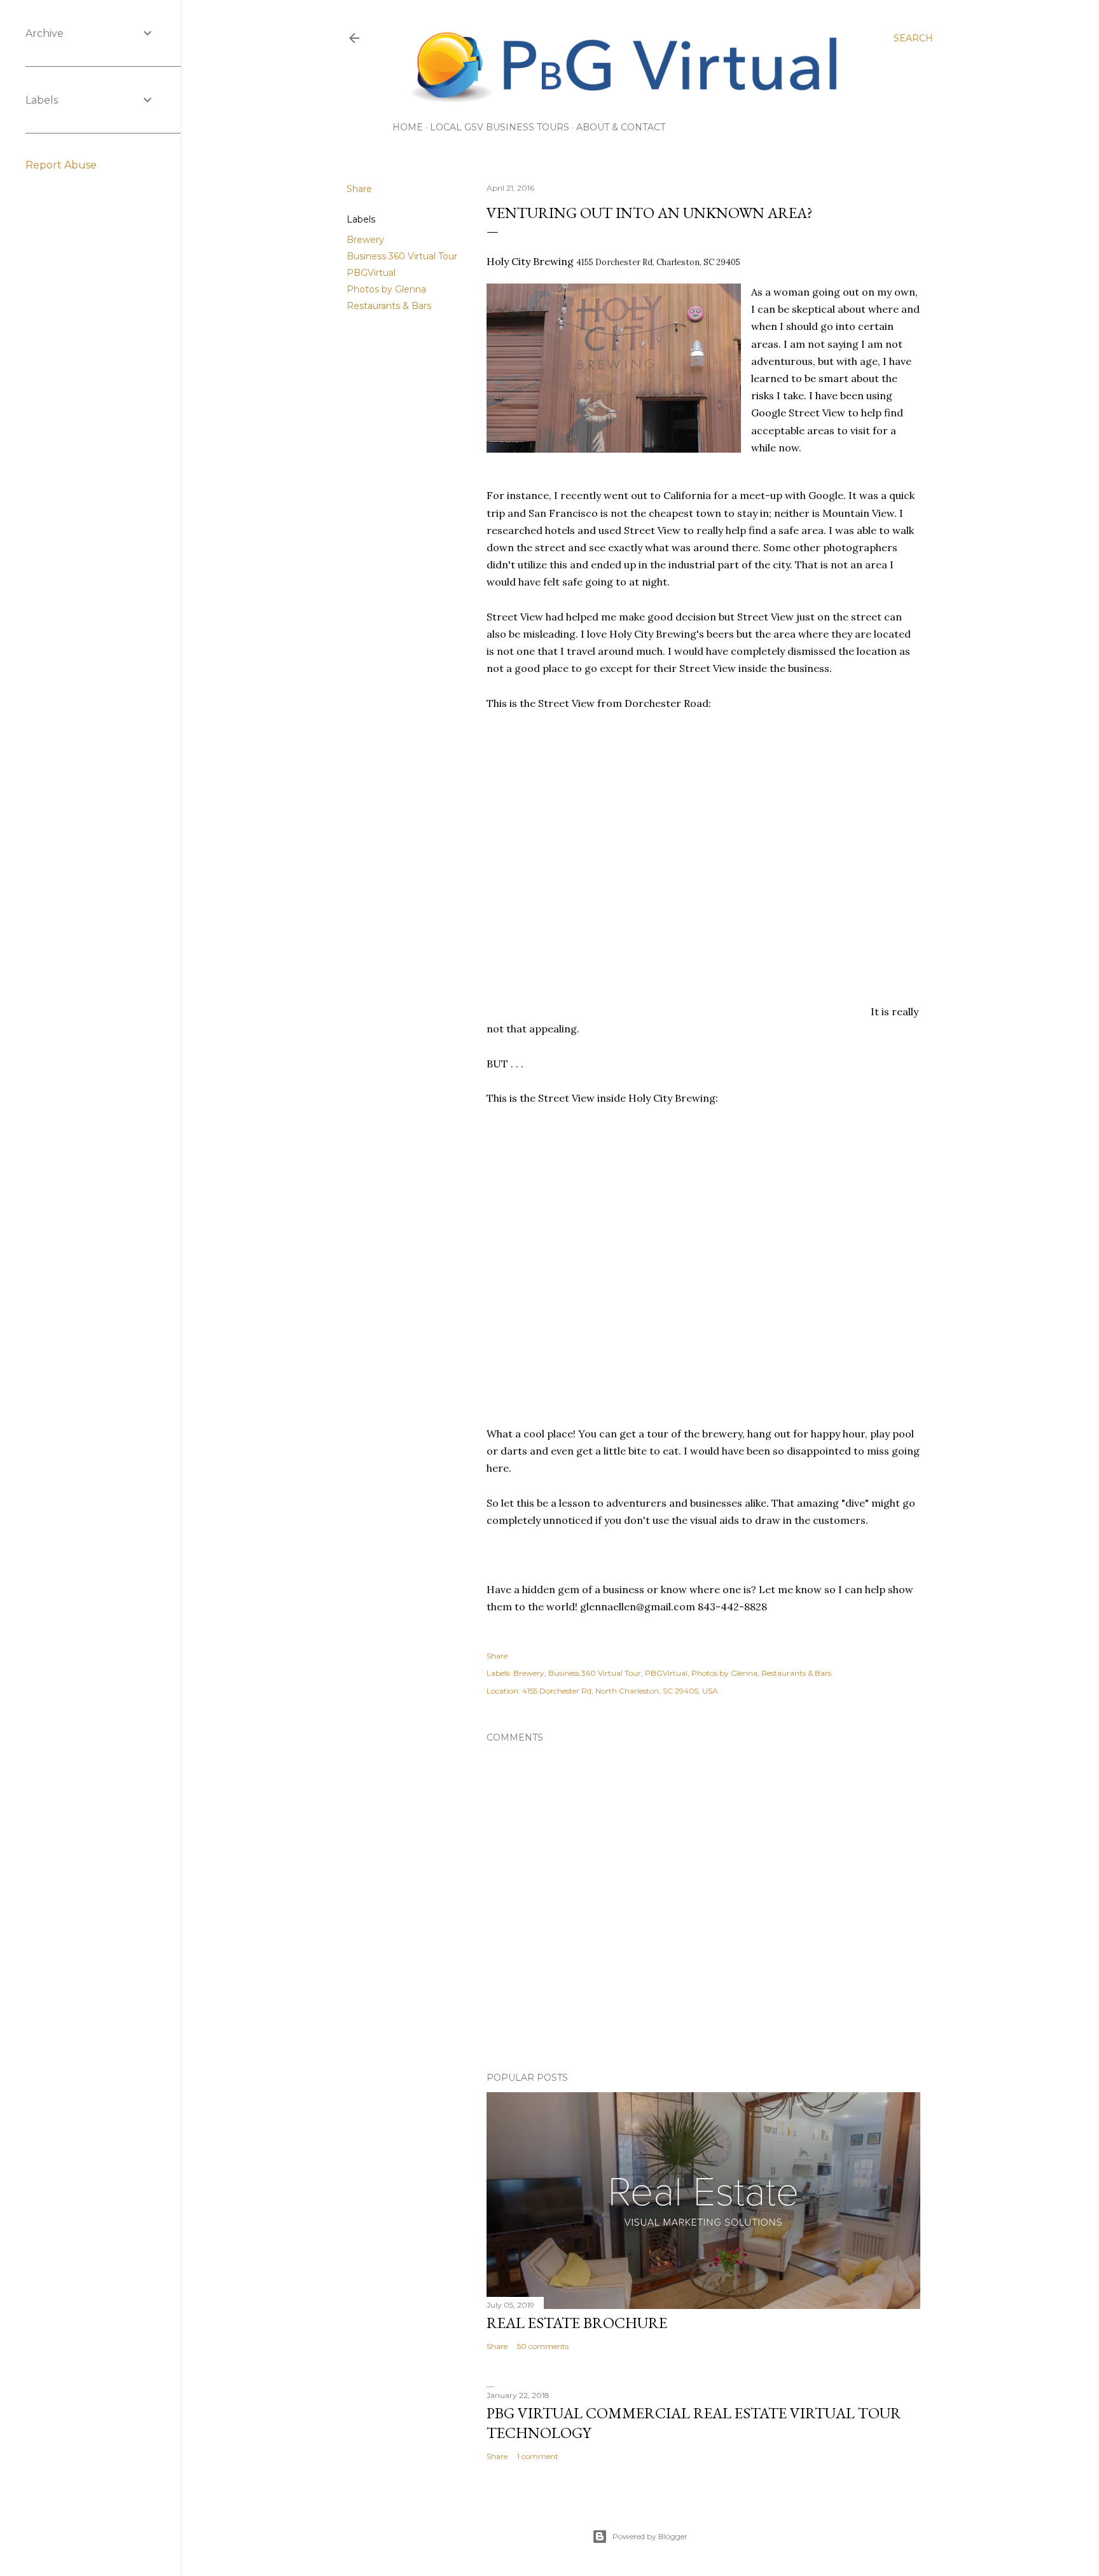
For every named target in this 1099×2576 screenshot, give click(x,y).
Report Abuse (61, 165)
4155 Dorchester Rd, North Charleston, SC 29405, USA (620, 1691)
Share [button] (359, 189)
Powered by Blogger (650, 2536)
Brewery (365, 240)
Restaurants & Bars (389, 306)
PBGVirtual (371, 273)
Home (408, 127)
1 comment (538, 2456)
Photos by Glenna (386, 289)
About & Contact (621, 127)
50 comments (543, 2346)
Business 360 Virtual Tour (402, 256)
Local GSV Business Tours (500, 127)
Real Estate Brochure (577, 2323)
